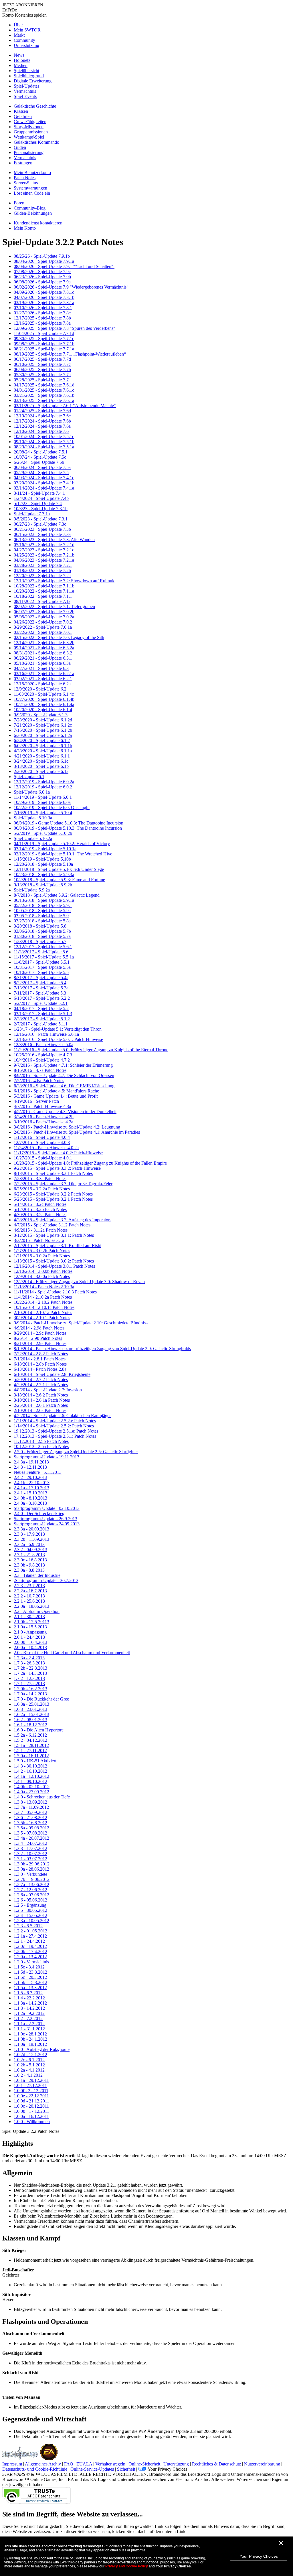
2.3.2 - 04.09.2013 (30, 1550)
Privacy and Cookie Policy (127, 2566)
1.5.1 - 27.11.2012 (30, 1750)
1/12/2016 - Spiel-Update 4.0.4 (42, 1137)
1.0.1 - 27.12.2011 (30, 2085)
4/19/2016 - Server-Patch (36, 1101)
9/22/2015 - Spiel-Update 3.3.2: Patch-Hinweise (57, 1168)
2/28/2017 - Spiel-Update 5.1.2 (42, 1019)
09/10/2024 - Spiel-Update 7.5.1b (44, 442)
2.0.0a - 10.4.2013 (30, 1647)
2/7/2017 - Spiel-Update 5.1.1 (41, 1024)
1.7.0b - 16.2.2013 (30, 1689)
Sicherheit (126, 2469)
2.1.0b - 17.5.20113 (31, 1622)
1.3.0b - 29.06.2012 (32, 1864)
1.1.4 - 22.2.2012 (29, 1998)
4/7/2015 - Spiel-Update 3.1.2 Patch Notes (52, 1225)
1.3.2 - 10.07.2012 (30, 1854)
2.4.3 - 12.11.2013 (30, 1467)
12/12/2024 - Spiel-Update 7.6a (42, 426)
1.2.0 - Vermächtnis (31, 1962)
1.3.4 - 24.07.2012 (30, 1843)
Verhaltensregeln (110, 2464)
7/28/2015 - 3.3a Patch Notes (40, 1178)
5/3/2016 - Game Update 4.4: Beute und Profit (56, 1096)
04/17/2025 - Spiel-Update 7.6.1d (44, 385)
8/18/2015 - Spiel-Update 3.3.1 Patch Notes (53, 1173)
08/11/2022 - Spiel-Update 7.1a (42, 601)
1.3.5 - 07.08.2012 (30, 1833)
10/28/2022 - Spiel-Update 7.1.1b (44, 586)
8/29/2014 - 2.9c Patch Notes (40, 1333)
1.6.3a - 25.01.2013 (31, 1704)
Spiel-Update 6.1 (29, 777)
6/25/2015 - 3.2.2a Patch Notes (42, 1189)
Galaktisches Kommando (36, 142)
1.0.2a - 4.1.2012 (29, 2070)
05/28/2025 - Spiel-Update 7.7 (41, 380)
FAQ (69, 2464)
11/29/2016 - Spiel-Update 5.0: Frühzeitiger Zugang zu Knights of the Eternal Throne (91, 1050)
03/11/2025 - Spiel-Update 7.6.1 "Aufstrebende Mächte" (65, 406)
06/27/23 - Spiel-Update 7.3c (40, 524)
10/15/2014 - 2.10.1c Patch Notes (44, 1307)
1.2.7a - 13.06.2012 (31, 1884)
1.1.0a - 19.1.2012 (30, 2044)
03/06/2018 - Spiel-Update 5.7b (42, 931)
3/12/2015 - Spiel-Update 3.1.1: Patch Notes (54, 1235)
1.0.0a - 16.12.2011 (31, 2116)
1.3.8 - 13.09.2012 (30, 1802)
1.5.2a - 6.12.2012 (30, 1735)
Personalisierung (29, 152)
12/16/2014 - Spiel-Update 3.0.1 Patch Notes (54, 1266)
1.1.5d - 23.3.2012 (30, 1972)
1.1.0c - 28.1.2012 (30, 2034)
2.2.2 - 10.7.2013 (29, 1596)
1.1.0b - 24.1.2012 (30, 2039)
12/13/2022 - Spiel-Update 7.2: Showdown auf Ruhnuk (64, 581)
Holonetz (22, 60)
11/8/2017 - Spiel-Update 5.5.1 (42, 962)
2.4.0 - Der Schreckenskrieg (39, 1513)
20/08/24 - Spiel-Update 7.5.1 (41, 452)
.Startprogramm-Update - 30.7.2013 (46, 1580)
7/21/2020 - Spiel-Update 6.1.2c (43, 725)
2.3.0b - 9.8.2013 (29, 1565)
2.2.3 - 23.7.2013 (29, 1586)
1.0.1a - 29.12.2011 (31, 2080)
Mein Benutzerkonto (32, 172)
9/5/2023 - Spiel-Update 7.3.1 (41, 519)
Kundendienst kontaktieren (38, 223)
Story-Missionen (29, 127)
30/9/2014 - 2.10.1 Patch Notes (42, 1318)
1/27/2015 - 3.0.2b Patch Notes (42, 1251)
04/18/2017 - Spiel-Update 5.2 (41, 1008)
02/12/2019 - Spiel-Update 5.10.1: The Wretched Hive (63, 854)
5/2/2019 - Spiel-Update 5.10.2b (43, 833)
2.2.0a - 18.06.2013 (31, 1606)
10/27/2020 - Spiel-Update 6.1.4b (44, 699)
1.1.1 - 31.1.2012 (29, 2029)
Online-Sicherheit (144, 2464)
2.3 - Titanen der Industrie (37, 1575)
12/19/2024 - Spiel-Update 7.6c (42, 416)
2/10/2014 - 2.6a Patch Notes (40, 1410)
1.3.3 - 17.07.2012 (30, 1848)
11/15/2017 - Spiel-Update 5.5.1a (44, 957)
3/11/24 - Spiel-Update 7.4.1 (39, 493)
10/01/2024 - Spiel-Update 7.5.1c (44, 436)
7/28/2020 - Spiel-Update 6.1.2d (43, 720)
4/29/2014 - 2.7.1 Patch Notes (41, 1385)
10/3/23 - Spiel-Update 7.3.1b (41, 509)
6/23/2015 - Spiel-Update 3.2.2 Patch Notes (53, 1194)
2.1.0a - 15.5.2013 (30, 1627)
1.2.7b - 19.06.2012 (32, 1879)
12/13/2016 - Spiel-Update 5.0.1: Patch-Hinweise (58, 1039)
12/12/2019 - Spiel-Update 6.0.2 (43, 787)
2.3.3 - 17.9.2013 (29, 1534)
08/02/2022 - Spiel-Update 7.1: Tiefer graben (54, 606)
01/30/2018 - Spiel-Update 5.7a (42, 936)
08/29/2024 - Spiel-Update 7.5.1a (44, 447)
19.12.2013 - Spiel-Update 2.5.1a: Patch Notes (56, 1431)
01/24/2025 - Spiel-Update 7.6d (42, 411)
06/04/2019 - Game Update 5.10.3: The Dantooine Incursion (69, 823)
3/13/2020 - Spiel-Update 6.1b (41, 766)
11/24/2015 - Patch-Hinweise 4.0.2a (46, 1148)
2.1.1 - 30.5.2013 (29, 1617)
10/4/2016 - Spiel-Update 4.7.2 (42, 1060)
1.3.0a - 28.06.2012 (31, 1869)
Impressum (12, 2464)
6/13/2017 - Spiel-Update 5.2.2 (42, 998)
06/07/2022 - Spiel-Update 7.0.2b (44, 612)
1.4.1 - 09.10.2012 (30, 1781)
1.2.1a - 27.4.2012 (30, 1936)
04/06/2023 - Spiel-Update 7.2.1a (44, 560)
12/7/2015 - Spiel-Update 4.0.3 (42, 1142)
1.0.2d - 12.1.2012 (30, 2055)
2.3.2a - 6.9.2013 (29, 1544)
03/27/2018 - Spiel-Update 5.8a (42, 921)
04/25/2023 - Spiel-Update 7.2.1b (44, 555)
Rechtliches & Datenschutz (216, 2464)
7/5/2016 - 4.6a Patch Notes (39, 1081)
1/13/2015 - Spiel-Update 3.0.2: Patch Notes (54, 1261)
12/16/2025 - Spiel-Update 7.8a (42, 323)
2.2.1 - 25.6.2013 (29, 1601)
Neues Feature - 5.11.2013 (38, 1472)
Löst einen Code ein (32, 193)
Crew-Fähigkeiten (30, 122)
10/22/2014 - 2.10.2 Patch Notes (43, 1302)
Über (18, 25)
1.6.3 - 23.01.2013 (30, 1709)
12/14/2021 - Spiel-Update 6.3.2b (44, 643)
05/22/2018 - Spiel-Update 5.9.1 (43, 905)
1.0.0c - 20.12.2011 (31, 2106)
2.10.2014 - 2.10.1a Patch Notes (43, 1312)
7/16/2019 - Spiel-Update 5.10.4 (43, 813)
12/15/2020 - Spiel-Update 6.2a (42, 684)
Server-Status (26, 183)
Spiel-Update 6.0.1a (32, 792)
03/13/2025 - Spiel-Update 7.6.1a (44, 400)
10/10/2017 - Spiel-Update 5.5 (41, 972)
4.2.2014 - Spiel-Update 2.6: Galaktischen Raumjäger (62, 1416)
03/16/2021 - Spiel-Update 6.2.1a (44, 673)
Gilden (20, 147)
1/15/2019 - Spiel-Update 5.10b (42, 859)
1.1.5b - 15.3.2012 (30, 1982)
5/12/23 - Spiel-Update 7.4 (38, 503)
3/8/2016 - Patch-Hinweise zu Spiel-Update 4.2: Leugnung (67, 1127)
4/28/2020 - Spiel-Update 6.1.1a (43, 751)
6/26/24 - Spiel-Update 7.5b (39, 462)
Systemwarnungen (30, 188)
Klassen (21, 111)
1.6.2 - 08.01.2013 (30, 1720)
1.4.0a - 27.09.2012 (31, 1792)
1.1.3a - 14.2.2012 (30, 2003)
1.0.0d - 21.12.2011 (31, 2101)
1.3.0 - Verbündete (30, 1874)
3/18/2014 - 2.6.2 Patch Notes (41, 1395)
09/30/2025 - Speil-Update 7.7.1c (44, 339)
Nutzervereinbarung (262, 2464)
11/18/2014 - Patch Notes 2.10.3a (44, 1287)
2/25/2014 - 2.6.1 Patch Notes (41, 1405)
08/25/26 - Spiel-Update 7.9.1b (42, 256)
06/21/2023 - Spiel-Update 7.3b (42, 529)
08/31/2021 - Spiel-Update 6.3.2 (43, 653)
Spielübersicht (26, 71)
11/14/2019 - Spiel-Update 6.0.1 (43, 797)
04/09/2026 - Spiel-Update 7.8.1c (44, 292)
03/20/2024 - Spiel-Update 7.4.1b (44, 483)
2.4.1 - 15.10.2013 (30, 1493)
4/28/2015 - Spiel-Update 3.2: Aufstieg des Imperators (63, 1220)
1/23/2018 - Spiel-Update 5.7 (40, 941)
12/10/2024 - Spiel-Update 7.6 (41, 431)
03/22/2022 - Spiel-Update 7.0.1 (43, 632)
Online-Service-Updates (92, 2469)
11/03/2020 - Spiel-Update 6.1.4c (44, 694)
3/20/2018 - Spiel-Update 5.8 (40, 926)
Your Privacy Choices (259, 2556)
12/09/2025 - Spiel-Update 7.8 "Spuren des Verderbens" (65, 328)
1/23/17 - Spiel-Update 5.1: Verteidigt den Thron (58, 1029)
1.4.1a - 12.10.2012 (31, 1776)
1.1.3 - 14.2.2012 (29, 2008)
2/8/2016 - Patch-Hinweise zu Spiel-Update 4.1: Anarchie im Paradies (77, 1132)
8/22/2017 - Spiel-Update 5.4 (40, 983)
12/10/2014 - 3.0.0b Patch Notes (43, 1271)
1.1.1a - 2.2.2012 (29, 2024)
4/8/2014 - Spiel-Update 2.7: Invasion (48, 1390)
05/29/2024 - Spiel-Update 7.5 (41, 473)
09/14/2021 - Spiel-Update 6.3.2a (44, 648)
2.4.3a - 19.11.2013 (31, 1462)
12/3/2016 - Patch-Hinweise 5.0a (43, 1045)
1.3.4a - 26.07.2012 (31, 1838)
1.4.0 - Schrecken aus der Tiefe (42, 1797)
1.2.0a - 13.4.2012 (30, 1957)
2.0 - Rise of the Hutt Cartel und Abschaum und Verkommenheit (72, 1653)
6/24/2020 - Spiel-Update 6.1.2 (42, 740)
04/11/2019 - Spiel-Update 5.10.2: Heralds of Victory (62, 844)
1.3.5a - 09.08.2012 (31, 1828)
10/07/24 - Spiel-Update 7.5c (40, 457)
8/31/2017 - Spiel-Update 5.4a (41, 978)
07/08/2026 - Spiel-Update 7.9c (42, 272)
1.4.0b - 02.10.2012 (32, 1787)
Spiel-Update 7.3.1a (32, 514)
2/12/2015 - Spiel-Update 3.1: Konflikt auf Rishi (58, 1245)
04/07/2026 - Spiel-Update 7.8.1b (44, 297)
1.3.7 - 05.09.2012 (30, 1812)
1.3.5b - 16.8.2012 (30, 1823)
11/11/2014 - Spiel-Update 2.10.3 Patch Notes (55, 1292)
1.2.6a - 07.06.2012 (31, 1895)
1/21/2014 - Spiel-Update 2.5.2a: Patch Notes (55, 1421)
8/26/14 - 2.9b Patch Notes (38, 1338)
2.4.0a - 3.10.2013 (30, 1503)
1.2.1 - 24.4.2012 (29, 1941)
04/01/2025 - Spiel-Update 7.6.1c (44, 390)
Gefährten (23, 116)
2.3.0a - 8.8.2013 (29, 1570)
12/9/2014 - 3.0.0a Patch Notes (42, 1276)
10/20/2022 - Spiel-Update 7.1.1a (44, 591)
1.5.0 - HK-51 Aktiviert (35, 1761)
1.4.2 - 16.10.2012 (30, 1771)
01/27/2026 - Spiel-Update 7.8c (42, 313)
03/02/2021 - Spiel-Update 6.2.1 (43, 679)
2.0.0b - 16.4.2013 (30, 1642)
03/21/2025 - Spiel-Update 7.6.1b (44, 395)
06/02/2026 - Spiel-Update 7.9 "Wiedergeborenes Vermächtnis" (71, 287)
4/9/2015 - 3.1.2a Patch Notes (41, 1230)
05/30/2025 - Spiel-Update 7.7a (42, 375)
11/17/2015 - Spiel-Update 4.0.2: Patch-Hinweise (58, 1153)
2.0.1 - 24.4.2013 (29, 1637)
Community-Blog (30, 208)
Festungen (23, 163)
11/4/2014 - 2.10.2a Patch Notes (43, 1297)
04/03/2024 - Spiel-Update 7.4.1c (44, 478)
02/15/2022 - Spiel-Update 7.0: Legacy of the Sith (59, 637)
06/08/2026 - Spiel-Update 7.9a (42, 282)
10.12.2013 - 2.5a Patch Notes (41, 1446)
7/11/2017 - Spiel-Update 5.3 (40, 993)
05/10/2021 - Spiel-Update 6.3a (42, 663)
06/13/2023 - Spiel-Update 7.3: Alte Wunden (54, 540)
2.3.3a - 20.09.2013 (31, 1529)
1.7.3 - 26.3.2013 (29, 1663)
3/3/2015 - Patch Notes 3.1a (39, 1240)
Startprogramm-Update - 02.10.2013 (47, 1508)
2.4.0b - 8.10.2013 (30, 1498)
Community (24, 40)
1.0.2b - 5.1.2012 (29, 2065)
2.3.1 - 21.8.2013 (29, 1555)
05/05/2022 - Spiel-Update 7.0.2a (44, 617)
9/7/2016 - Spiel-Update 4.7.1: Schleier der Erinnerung (63, 1065)
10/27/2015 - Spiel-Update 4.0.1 (43, 1158)
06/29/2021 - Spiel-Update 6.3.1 (43, 658)
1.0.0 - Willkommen (32, 2122)
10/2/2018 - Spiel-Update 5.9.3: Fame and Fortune (59, 880)
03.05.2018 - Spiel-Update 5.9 (41, 916)
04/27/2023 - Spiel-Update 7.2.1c (44, 550)
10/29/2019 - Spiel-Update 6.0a (42, 802)
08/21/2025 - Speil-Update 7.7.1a (44, 349)
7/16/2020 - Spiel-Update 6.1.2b (43, 730)
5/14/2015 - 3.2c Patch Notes (40, 1204)
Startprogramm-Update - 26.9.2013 (45, 1519)
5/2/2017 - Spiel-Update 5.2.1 (41, 1003)
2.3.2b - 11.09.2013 (31, 1539)
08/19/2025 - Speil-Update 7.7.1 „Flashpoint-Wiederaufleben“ (70, 354)
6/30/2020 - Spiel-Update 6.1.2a (43, 735)
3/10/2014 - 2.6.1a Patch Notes (42, 1400)
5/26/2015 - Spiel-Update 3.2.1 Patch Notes (53, 1199)
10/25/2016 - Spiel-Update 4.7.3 (43, 1055)
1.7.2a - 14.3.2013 (30, 1673)
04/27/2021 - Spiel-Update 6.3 (41, 668)
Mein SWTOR (27, 30)
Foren (19, 203)
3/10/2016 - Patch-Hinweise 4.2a (43, 1122)
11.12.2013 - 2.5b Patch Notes (41, 1441)
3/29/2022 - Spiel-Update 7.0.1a (43, 627)
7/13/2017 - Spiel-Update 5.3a (41, 988)
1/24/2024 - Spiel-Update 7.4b (41, 498)
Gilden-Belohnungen (33, 213)
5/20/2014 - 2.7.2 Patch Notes (41, 1379)
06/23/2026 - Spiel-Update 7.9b (42, 277)
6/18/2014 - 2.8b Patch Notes (40, 1364)
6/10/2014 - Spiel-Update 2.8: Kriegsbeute (52, 1374)
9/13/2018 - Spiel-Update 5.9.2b (43, 885)
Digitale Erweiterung (33, 81)
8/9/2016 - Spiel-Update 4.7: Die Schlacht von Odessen (64, 1075)
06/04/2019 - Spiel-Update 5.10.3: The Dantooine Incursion (68, 828)
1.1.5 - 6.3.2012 (28, 1993)
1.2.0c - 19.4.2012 (30, 1946)
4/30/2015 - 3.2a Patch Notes (40, 1215)
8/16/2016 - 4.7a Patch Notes (40, 1070)
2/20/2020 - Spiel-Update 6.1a (41, 771)
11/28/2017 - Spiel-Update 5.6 (41, 952)
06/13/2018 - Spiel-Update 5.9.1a (44, 900)
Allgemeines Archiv (43, 2464)
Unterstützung (26, 45)
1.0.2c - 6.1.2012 (29, 2060)
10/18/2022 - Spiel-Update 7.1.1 (43, 596)
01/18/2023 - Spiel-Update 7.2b (42, 570)
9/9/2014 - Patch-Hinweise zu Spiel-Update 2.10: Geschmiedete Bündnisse (82, 1323)
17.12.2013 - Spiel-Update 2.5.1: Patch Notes (55, 1436)
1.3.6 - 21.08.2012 (30, 1817)
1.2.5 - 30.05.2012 (30, 1910)
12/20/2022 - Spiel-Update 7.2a (42, 576)
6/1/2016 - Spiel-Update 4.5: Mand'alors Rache (56, 1091)
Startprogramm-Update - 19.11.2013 (46, 1457)
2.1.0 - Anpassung (30, 1632)
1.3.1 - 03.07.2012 (30, 1859)
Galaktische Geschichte (35, 106)
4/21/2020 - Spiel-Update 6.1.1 (42, 756)
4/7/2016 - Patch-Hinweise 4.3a (42, 1106)
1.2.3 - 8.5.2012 (28, 1926)
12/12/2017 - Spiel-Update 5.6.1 (43, 947)
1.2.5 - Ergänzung (30, 1905)
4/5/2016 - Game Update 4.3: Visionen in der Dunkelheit (65, 1112)
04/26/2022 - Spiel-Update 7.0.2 (43, 622)
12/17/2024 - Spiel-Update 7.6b (42, 421)
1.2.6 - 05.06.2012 (30, 1900)
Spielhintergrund (29, 76)
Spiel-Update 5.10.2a (33, 838)
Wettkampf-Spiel (29, 137)
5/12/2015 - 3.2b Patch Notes (40, 1209)
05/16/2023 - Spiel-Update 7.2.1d (44, 545)
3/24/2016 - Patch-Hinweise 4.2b (44, 1117)
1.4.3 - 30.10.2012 (30, 1766)
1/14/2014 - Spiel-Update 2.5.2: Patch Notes (54, 1426)
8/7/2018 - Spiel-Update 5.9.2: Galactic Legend (57, 895)
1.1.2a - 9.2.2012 (29, 2013)
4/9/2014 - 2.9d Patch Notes (39, 1328)
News (19, 55)
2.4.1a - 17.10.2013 (31, 1488)
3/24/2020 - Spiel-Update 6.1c (41, 761)
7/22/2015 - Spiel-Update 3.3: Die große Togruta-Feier (63, 1184)
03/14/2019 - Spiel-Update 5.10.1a (45, 849)
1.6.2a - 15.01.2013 (31, 1714)
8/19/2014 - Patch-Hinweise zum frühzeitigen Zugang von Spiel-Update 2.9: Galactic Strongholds (102, 1349)
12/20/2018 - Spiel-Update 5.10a (43, 864)
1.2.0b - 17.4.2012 (30, 1951)
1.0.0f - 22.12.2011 (31, 2091)
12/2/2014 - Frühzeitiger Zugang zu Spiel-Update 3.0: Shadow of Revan (79, 1282)
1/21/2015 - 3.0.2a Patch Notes (42, 1256)
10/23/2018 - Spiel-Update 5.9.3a (44, 874)
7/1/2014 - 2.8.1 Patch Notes (40, 1359)
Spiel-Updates (26, 86)
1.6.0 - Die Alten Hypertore (39, 1730)
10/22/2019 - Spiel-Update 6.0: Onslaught (52, 807)
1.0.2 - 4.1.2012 (28, 2075)
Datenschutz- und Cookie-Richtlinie (35, 2469)
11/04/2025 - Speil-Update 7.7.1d (44, 333)
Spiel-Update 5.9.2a (32, 890)
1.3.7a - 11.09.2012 (31, 1807)
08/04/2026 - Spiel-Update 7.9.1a (44, 261)
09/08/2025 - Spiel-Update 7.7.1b (44, 344)
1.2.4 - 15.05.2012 (30, 1915)
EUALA (84, 2464)
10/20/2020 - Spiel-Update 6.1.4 (43, 710)
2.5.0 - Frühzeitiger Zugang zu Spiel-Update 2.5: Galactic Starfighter (76, 1452)
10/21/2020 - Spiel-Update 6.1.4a (44, 704)
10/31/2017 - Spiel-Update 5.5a (42, 967)
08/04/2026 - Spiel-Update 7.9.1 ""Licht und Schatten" (64, 266)
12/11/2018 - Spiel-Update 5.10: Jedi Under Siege (59, 869)
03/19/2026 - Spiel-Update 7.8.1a (44, 302)
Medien (21, 65)
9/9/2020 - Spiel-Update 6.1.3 (41, 715)
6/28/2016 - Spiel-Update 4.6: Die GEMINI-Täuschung (64, 1086)
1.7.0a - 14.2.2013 (30, 1694)
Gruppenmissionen (31, 132)
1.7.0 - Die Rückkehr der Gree (41, 1699)
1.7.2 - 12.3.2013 (29, 1678)
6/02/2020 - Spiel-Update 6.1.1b (43, 746)
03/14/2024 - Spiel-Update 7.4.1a (44, 488)
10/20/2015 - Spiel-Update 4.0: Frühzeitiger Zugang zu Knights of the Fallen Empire (90, 1163)
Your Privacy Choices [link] (167, 2469)
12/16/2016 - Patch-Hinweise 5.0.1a (46, 1034)
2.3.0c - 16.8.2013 (30, 1560)
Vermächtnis (25, 91)
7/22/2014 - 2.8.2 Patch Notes (41, 1354)
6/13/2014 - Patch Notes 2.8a (40, 1369)
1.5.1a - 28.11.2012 (31, 1745)
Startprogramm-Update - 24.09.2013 (47, 1524)
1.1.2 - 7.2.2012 (28, 2018)
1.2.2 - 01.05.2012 (30, 1931)
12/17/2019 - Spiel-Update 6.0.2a (44, 782)
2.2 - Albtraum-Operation (37, 1611)
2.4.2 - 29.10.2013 (30, 1477)
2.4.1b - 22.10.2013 (32, 1483)
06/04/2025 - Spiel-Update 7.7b (42, 369)
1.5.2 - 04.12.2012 (30, 1740)
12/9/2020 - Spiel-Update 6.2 (40, 689)
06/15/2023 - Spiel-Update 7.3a (42, 534)
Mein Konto (25, 228)
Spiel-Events (25, 96)
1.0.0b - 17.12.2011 (31, 2111)
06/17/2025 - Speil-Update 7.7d (42, 359)
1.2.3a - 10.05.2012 (31, 1921)
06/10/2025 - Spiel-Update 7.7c (42, 364)
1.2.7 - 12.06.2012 (30, 1890)
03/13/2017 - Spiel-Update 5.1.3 (43, 1014)
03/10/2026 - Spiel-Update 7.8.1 (43, 308)
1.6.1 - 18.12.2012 (30, 1725)
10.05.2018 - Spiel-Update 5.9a (42, 911)
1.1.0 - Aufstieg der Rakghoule (42, 2049)
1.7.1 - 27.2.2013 (29, 1684)
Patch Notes (25, 178)
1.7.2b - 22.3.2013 (30, 1668)
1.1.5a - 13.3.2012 (30, 1988)
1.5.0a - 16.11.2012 (31, 1756)
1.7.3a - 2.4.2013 (29, 1658)
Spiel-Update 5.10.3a (33, 818)
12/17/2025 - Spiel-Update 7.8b (42, 318)
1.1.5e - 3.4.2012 (29, 1967)
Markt (19, 35)
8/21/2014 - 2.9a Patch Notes (40, 1343)
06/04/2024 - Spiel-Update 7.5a (42, 467)
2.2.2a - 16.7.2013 (30, 1591)
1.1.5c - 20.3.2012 (30, 1977)
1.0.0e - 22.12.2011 (31, 2096)
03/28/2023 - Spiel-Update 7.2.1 (43, 565)
